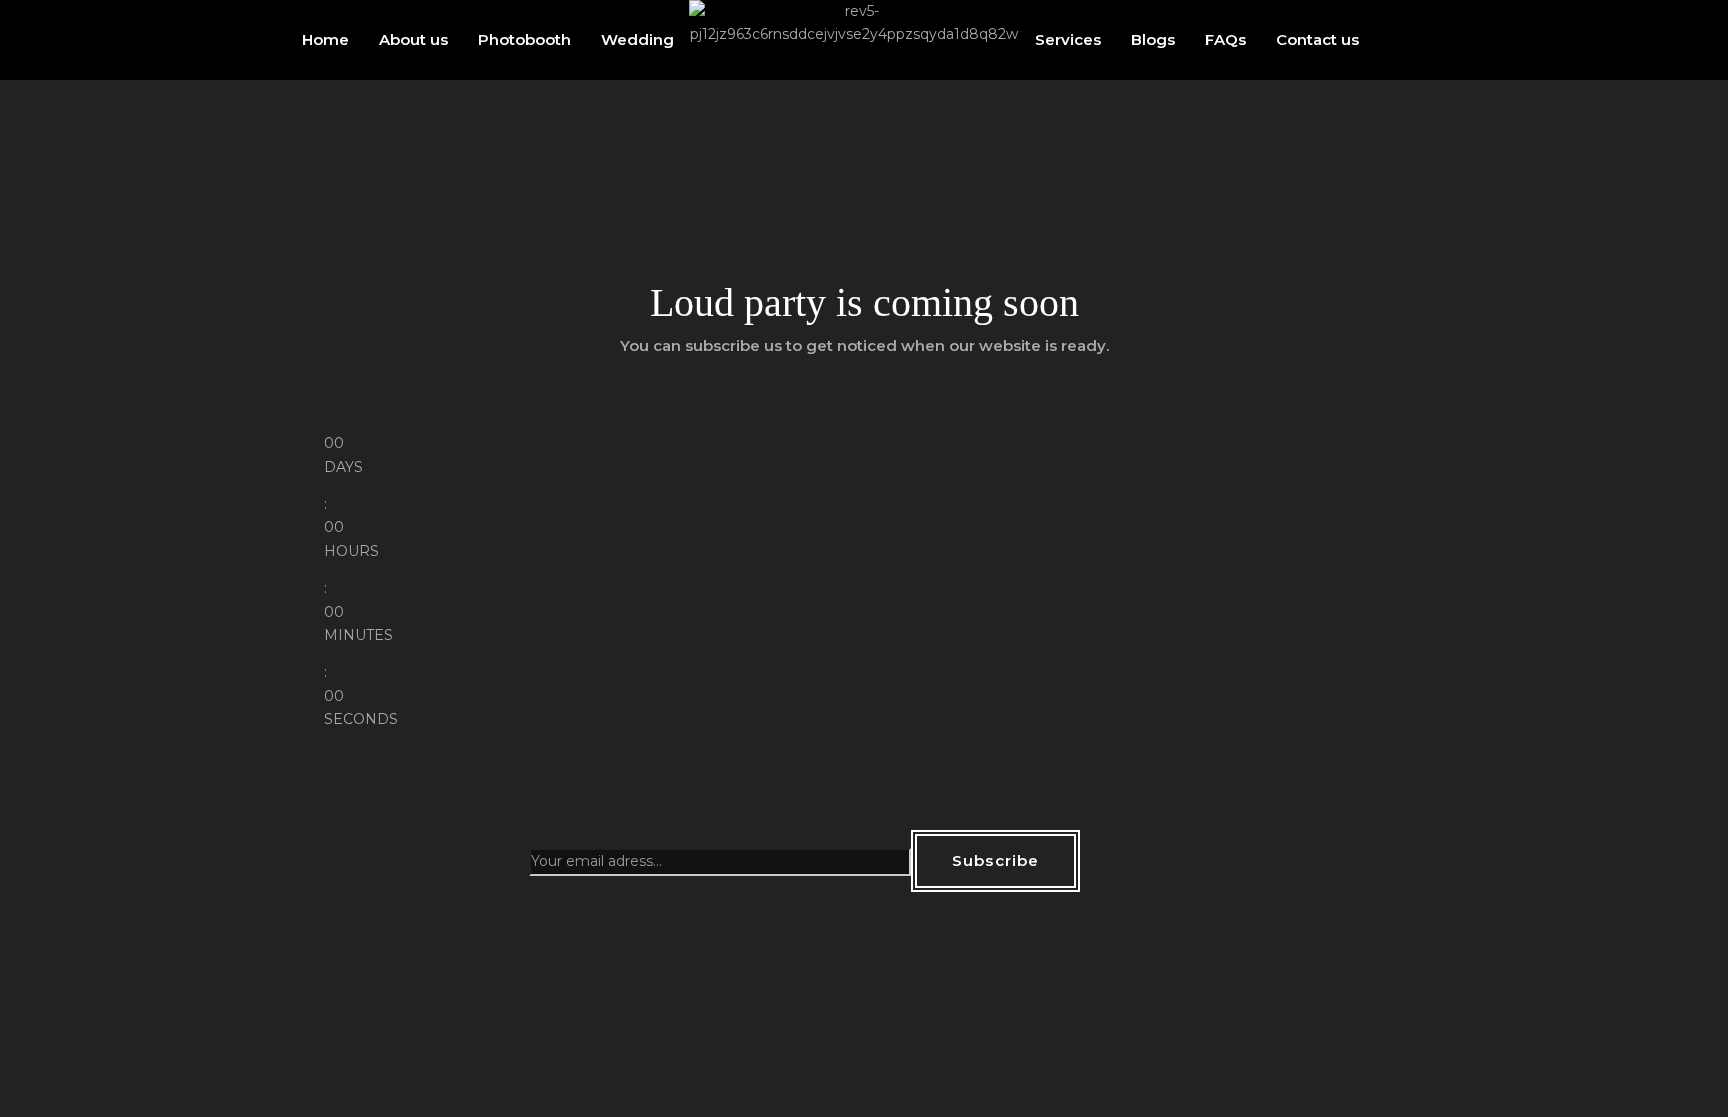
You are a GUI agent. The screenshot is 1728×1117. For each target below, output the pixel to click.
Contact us (1317, 39)
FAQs (1225, 39)
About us (413, 39)
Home (325, 39)
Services (1068, 39)
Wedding (637, 39)
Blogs (1153, 39)
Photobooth (524, 39)
